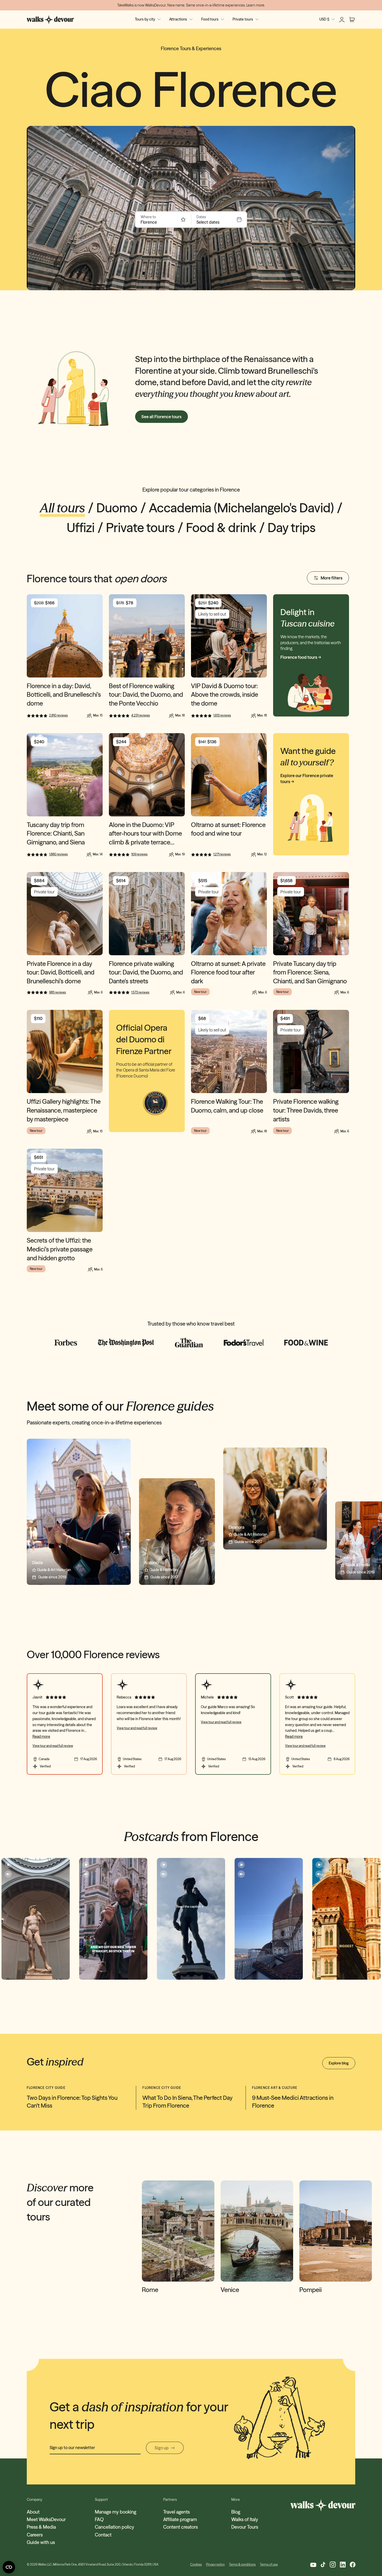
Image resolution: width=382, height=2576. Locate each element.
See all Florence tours (162, 417)
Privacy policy (215, 2564)
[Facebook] (353, 2565)
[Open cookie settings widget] (9, 2567)
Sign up (162, 2448)
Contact (103, 2535)
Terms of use (269, 2564)
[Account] (342, 20)
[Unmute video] (8, 1874)
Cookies (196, 2564)
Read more (41, 1736)
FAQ (99, 2519)
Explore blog (339, 2063)
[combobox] (160, 222)
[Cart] (352, 20)
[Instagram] (333, 2564)
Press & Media (41, 2527)
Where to (148, 217)
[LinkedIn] (343, 2565)
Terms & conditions (242, 2564)
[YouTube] (313, 2564)
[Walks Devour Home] (50, 20)
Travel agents (176, 2512)
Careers (35, 2535)
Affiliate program (180, 2519)
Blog (236, 2512)
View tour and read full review (53, 1746)
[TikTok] (323, 2565)
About (33, 2512)
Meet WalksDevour (46, 2519)
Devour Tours (245, 2527)
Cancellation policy (114, 2527)
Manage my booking (116, 2512)
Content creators (180, 2527)
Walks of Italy (245, 2519)
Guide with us (41, 2542)
